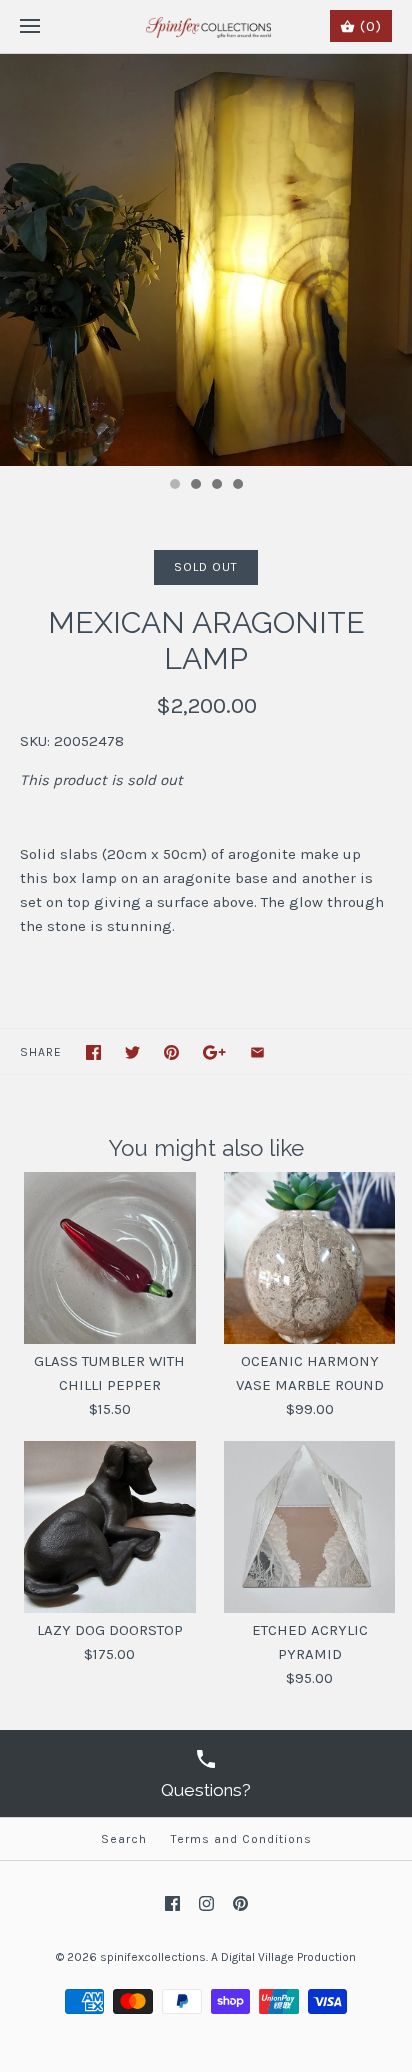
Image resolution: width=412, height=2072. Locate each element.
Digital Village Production (288, 1957)
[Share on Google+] (214, 1052)
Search (124, 1839)
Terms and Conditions (241, 1839)
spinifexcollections (153, 1957)
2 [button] (195, 486)
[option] (206, 260)
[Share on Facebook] (93, 1052)
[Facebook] (172, 1903)
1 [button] (174, 486)
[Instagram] (206, 1903)
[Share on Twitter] (132, 1052)
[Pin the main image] (171, 1052)
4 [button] (237, 486)
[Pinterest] (240, 1903)
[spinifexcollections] (206, 26)
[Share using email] (257, 1052)
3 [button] (216, 486)
